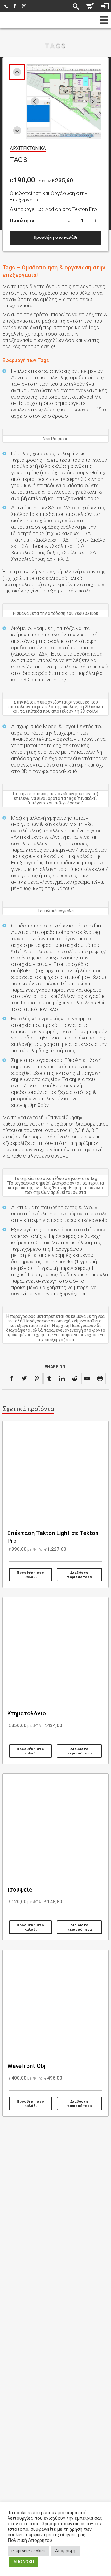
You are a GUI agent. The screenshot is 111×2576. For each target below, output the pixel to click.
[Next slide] (17, 131)
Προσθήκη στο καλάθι (55, 237)
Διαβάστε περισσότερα (79, 1575)
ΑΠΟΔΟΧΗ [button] (24, 2562)
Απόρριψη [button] (65, 2551)
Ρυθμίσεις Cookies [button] (29, 2551)
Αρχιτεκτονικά (28, 148)
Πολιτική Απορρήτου (30, 2540)
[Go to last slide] (35, 101)
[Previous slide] (17, 72)
